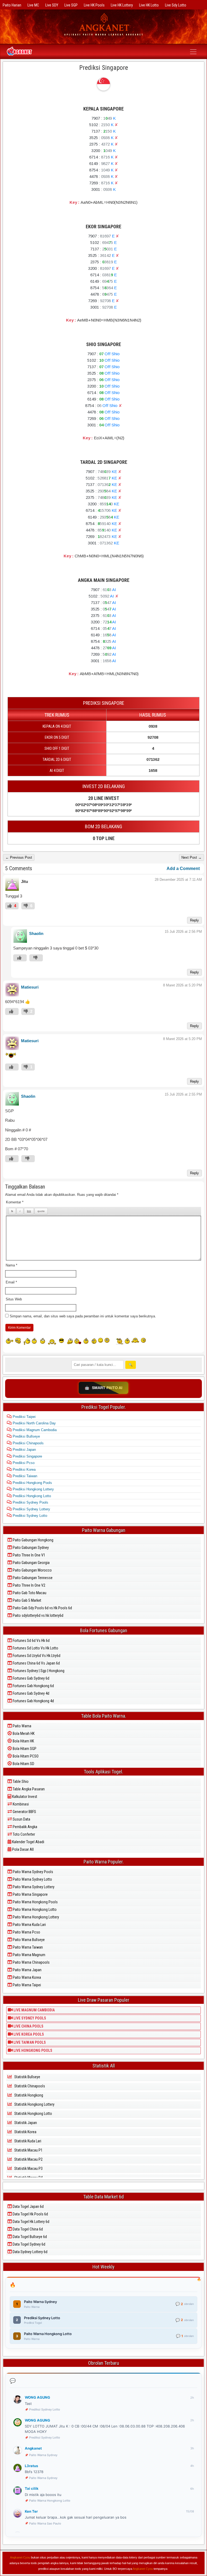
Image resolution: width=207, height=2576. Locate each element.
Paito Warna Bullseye (28, 1940)
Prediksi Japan (24, 1450)
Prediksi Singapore (104, 68)
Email (11, 1282)
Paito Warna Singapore (30, 1894)
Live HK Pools (94, 5)
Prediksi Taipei (24, 1417)
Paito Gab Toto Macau (29, 1593)
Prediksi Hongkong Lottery (33, 1489)
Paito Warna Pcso (26, 1932)
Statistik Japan (25, 2123)
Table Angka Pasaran (28, 1789)
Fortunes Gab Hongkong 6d (33, 1686)
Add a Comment (183, 869)
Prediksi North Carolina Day (34, 1423)
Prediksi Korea (24, 1470)
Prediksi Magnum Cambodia (34, 1430)
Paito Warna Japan (27, 1970)
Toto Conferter (23, 1834)
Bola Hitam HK (23, 1741)
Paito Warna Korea (26, 1977)
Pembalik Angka (25, 1827)
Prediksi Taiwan (24, 1476)
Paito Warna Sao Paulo (45, 2523)
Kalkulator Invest (24, 1797)
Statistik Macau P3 (28, 2168)
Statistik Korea (25, 2132)
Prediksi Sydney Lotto (29, 1516)
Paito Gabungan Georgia (31, 1563)
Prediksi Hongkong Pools (32, 1483)
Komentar (15, 1202)
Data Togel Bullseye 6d (29, 2237)
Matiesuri (30, 987)
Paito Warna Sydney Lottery (33, 1887)
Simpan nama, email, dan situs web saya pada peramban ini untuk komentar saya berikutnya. (83, 1316)
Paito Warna (22, 1726)
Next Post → (192, 857)
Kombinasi (20, 1804)
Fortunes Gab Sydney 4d (31, 1693)
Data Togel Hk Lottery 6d (31, 2222)
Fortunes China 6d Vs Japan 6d (36, 1663)
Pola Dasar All (23, 1849)
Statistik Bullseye (27, 2077)
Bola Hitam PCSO (25, 1756)
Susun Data (21, 1819)
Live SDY (52, 5)
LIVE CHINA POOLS (28, 2026)
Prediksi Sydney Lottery (31, 1509)
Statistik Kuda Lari (27, 2141)
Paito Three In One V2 (29, 1585)
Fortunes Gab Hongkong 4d (33, 1701)
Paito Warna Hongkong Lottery (35, 1917)
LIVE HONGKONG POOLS (32, 2050)
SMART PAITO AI (103, 1388)
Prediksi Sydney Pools (30, 1502)
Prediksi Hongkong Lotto (31, 1496)
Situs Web (14, 1299)
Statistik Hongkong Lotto (33, 2114)
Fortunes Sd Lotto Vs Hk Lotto (35, 1648)
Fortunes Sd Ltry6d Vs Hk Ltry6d (36, 1656)
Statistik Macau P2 (28, 2159)
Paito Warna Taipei (26, 1985)
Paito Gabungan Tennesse (32, 1578)
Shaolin (36, 933)
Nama (11, 1265)
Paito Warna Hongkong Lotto (34, 1909)
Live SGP (71, 5)
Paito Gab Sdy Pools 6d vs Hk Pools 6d (42, 1608)
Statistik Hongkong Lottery (34, 2104)
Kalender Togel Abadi (28, 1842)
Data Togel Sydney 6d (29, 2244)
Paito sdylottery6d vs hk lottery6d (38, 1615)
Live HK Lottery (122, 5)
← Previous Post (19, 857)
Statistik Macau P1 (28, 2150)
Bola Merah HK (23, 1734)
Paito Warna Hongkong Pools (35, 1902)
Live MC (33, 5)
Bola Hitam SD (23, 1764)
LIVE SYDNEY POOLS (29, 2018)
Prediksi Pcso (23, 1463)
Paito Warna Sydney (43, 2455)
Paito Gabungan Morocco (32, 1570)
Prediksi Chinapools (28, 1443)
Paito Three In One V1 (29, 1555)
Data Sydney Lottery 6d (30, 2252)
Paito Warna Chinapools (31, 1962)
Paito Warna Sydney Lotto (32, 1879)
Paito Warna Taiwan (27, 1947)
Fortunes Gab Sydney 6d (31, 1678)
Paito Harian (12, 5)
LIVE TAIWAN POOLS (29, 2042)
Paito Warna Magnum (29, 1955)
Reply (194, 920)
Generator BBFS (24, 1812)
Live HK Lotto (149, 5)
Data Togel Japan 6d (28, 2206)
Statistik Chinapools (29, 2086)
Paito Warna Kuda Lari (29, 1925)
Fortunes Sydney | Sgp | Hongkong (38, 1671)
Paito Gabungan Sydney (30, 1548)
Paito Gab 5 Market (27, 1600)
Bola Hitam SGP (24, 1749)
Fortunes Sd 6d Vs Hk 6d (31, 1641)
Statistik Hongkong (28, 2095)
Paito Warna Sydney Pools (32, 1872)
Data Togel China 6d (27, 2229)
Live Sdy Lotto (176, 5)
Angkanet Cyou (20, 2557)
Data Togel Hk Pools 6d (30, 2214)
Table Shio (20, 1781)
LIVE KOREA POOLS (28, 2034)
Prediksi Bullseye (26, 1436)
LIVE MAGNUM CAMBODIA (34, 2010)
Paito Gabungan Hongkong (33, 1540)
